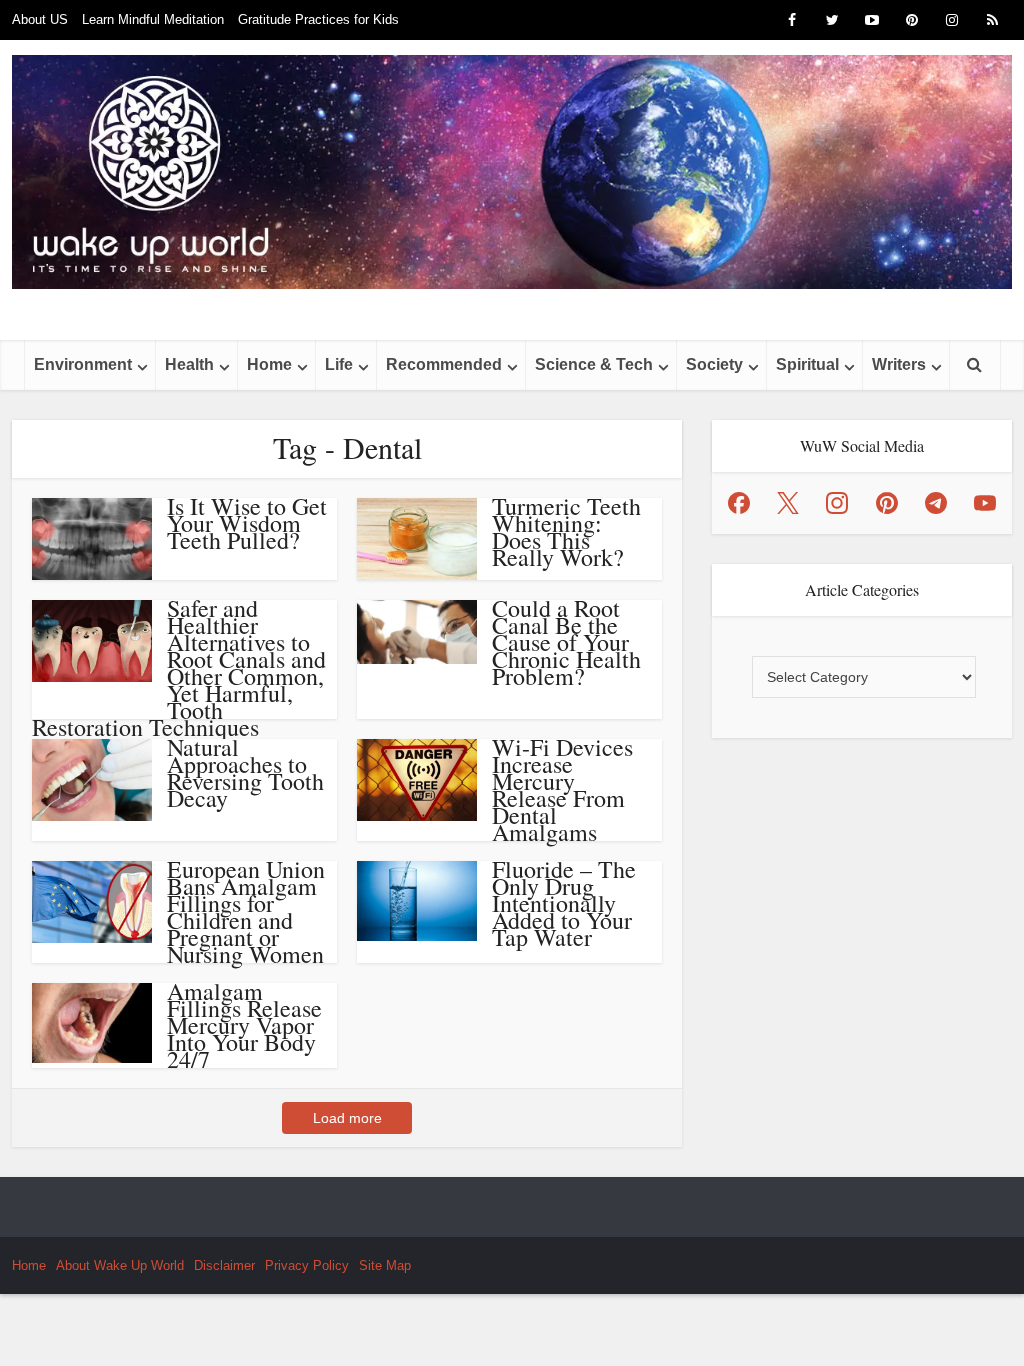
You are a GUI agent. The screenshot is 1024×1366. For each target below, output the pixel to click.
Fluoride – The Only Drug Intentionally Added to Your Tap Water (564, 903)
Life (339, 364)
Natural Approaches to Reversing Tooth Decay (245, 772)
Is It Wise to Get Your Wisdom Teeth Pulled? (247, 523)
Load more (347, 1118)
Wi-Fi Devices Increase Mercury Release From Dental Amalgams (562, 789)
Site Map (385, 1265)
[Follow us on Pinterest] (887, 503)
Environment (83, 364)
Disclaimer (224, 1265)
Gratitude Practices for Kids (318, 19)
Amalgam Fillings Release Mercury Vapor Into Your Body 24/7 (244, 1025)
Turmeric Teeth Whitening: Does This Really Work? (566, 531)
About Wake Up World (120, 1265)
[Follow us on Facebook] (739, 503)
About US (40, 19)
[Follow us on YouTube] (985, 503)
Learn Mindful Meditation (153, 19)
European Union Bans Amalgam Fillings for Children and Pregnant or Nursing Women (246, 911)
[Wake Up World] (512, 172)
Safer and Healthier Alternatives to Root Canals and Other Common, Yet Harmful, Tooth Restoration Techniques (179, 667)
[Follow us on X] (788, 503)
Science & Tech (594, 364)
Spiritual (807, 364)
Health (189, 364)
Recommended (444, 364)
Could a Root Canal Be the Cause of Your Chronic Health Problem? (566, 642)
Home (269, 364)
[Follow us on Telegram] (936, 503)
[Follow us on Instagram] (837, 503)
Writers (899, 364)
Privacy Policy (307, 1265)
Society (714, 364)
